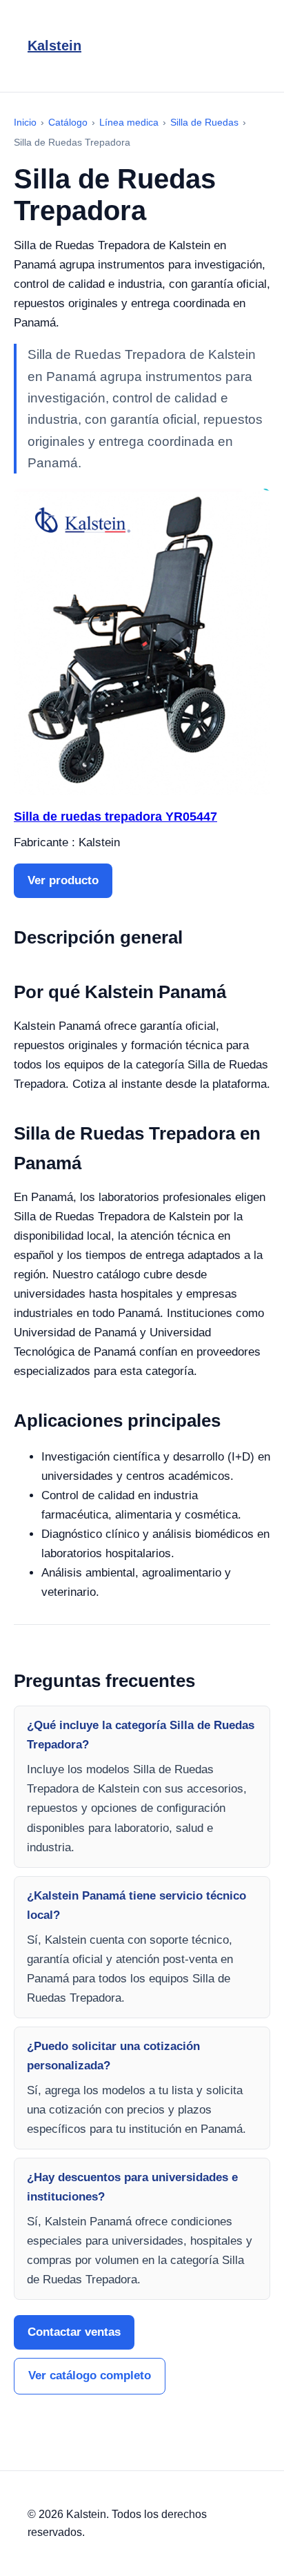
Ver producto (63, 880)
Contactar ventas (74, 2332)
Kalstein (54, 46)
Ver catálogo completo (90, 2375)
